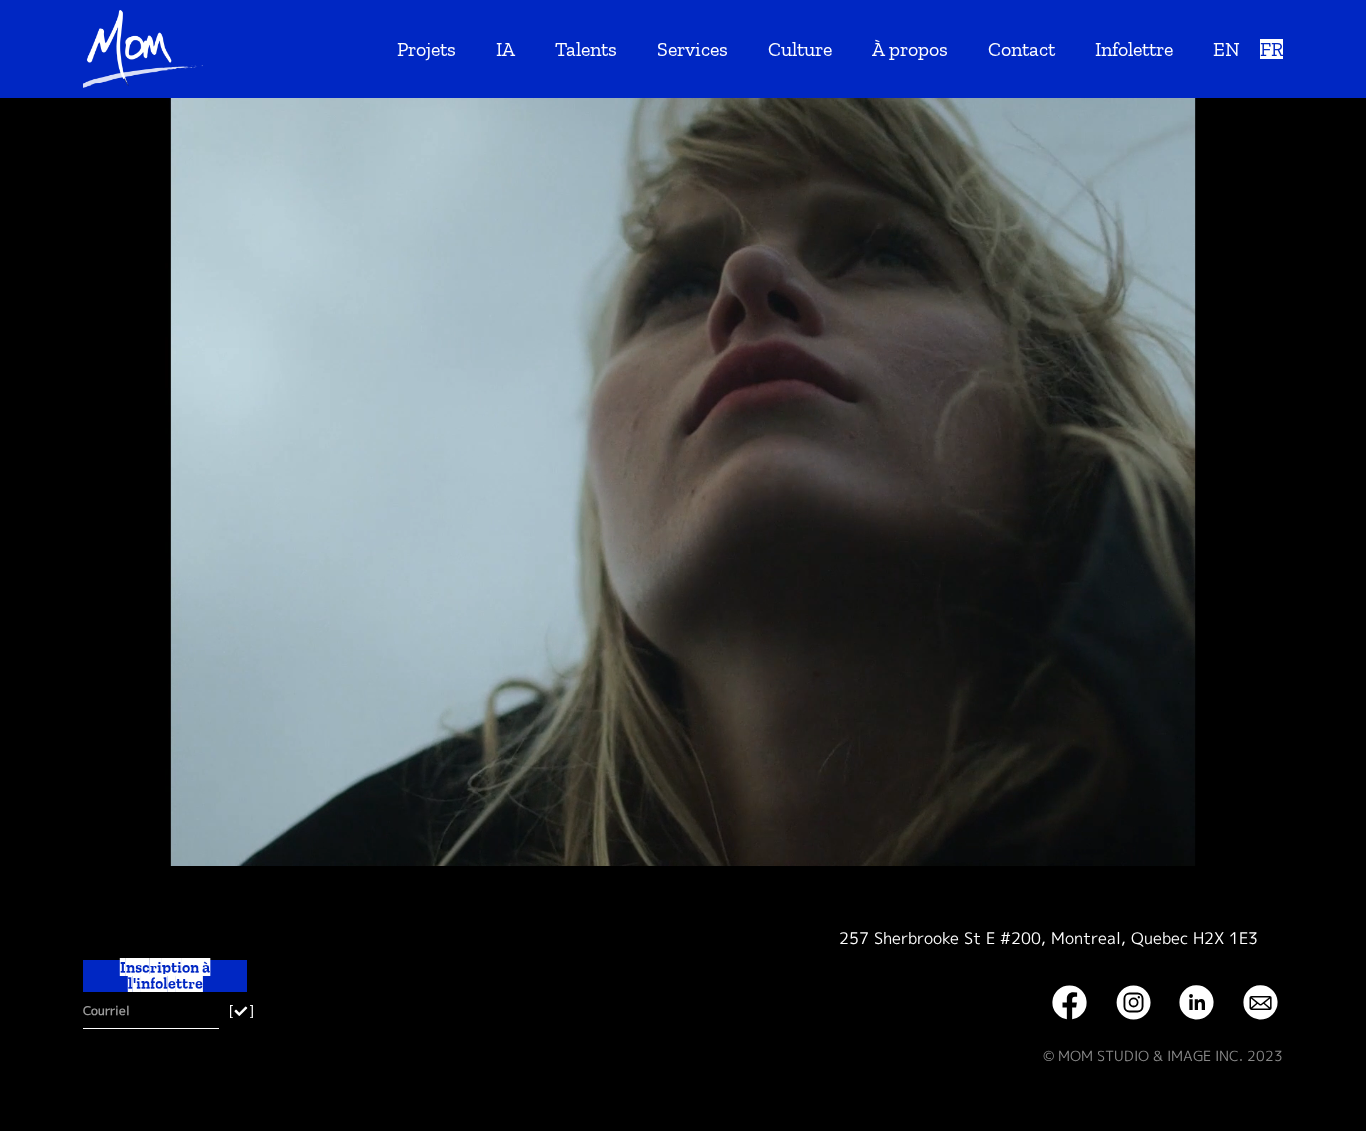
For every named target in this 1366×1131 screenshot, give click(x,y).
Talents (586, 49)
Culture (800, 49)
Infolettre (1134, 49)
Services (692, 49)
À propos (910, 49)
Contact (1021, 49)
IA (505, 49)
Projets (426, 49)
